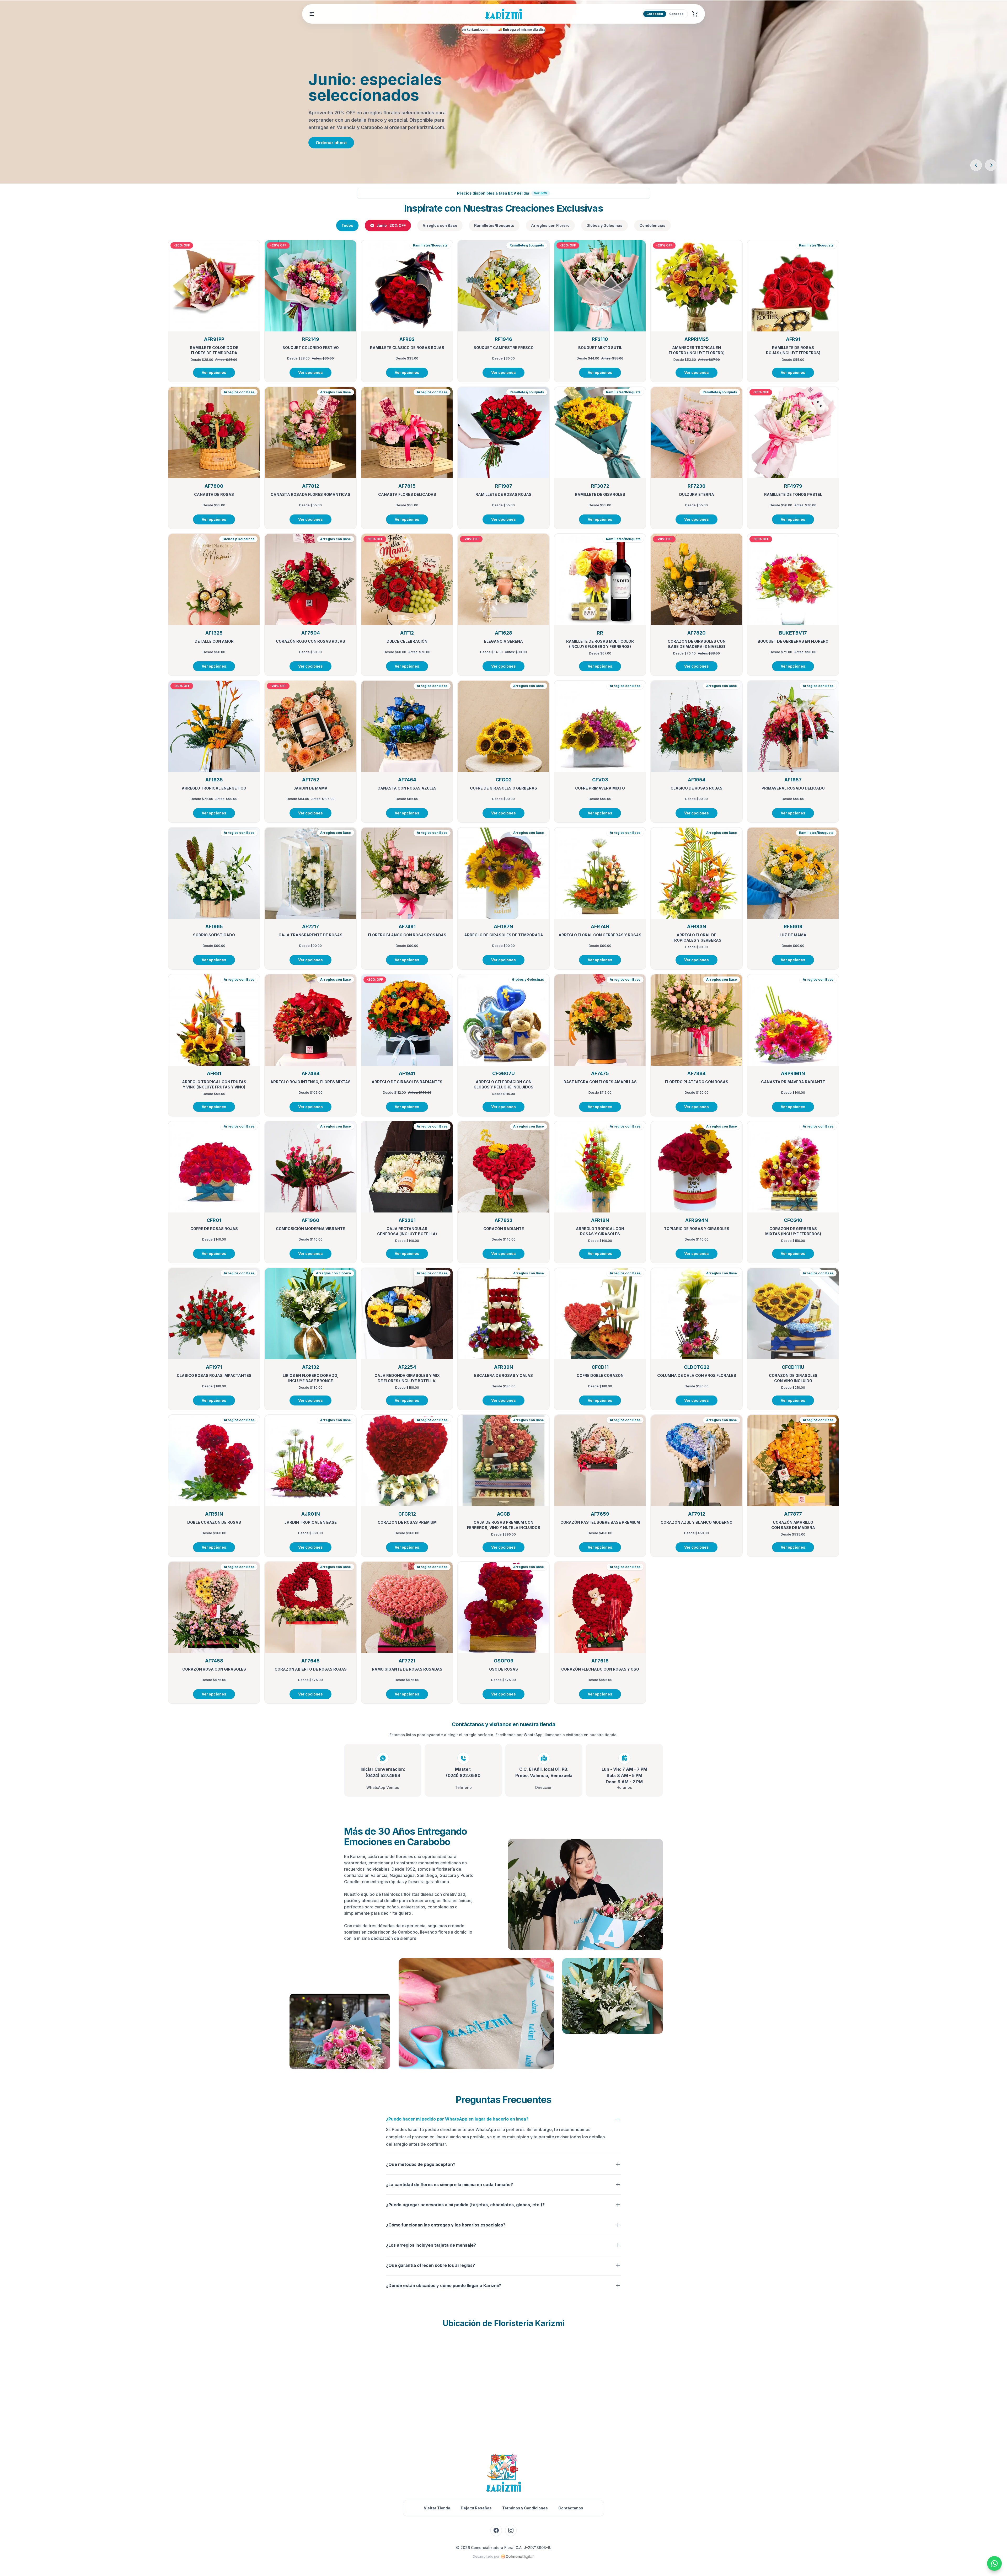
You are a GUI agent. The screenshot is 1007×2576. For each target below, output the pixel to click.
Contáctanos (571, 2508)
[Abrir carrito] (695, 14)
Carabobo (655, 14)
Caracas (676, 14)
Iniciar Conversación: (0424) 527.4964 (383, 1772)
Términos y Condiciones (525, 2508)
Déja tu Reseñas (476, 2508)
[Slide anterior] (976, 165)
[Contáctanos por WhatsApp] (994, 2563)
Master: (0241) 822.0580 (463, 1772)
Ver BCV (541, 193)
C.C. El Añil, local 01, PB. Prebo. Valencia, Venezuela (544, 1772)
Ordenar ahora (331, 143)
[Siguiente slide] (991, 165)
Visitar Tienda (437, 2508)
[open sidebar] (312, 14)
